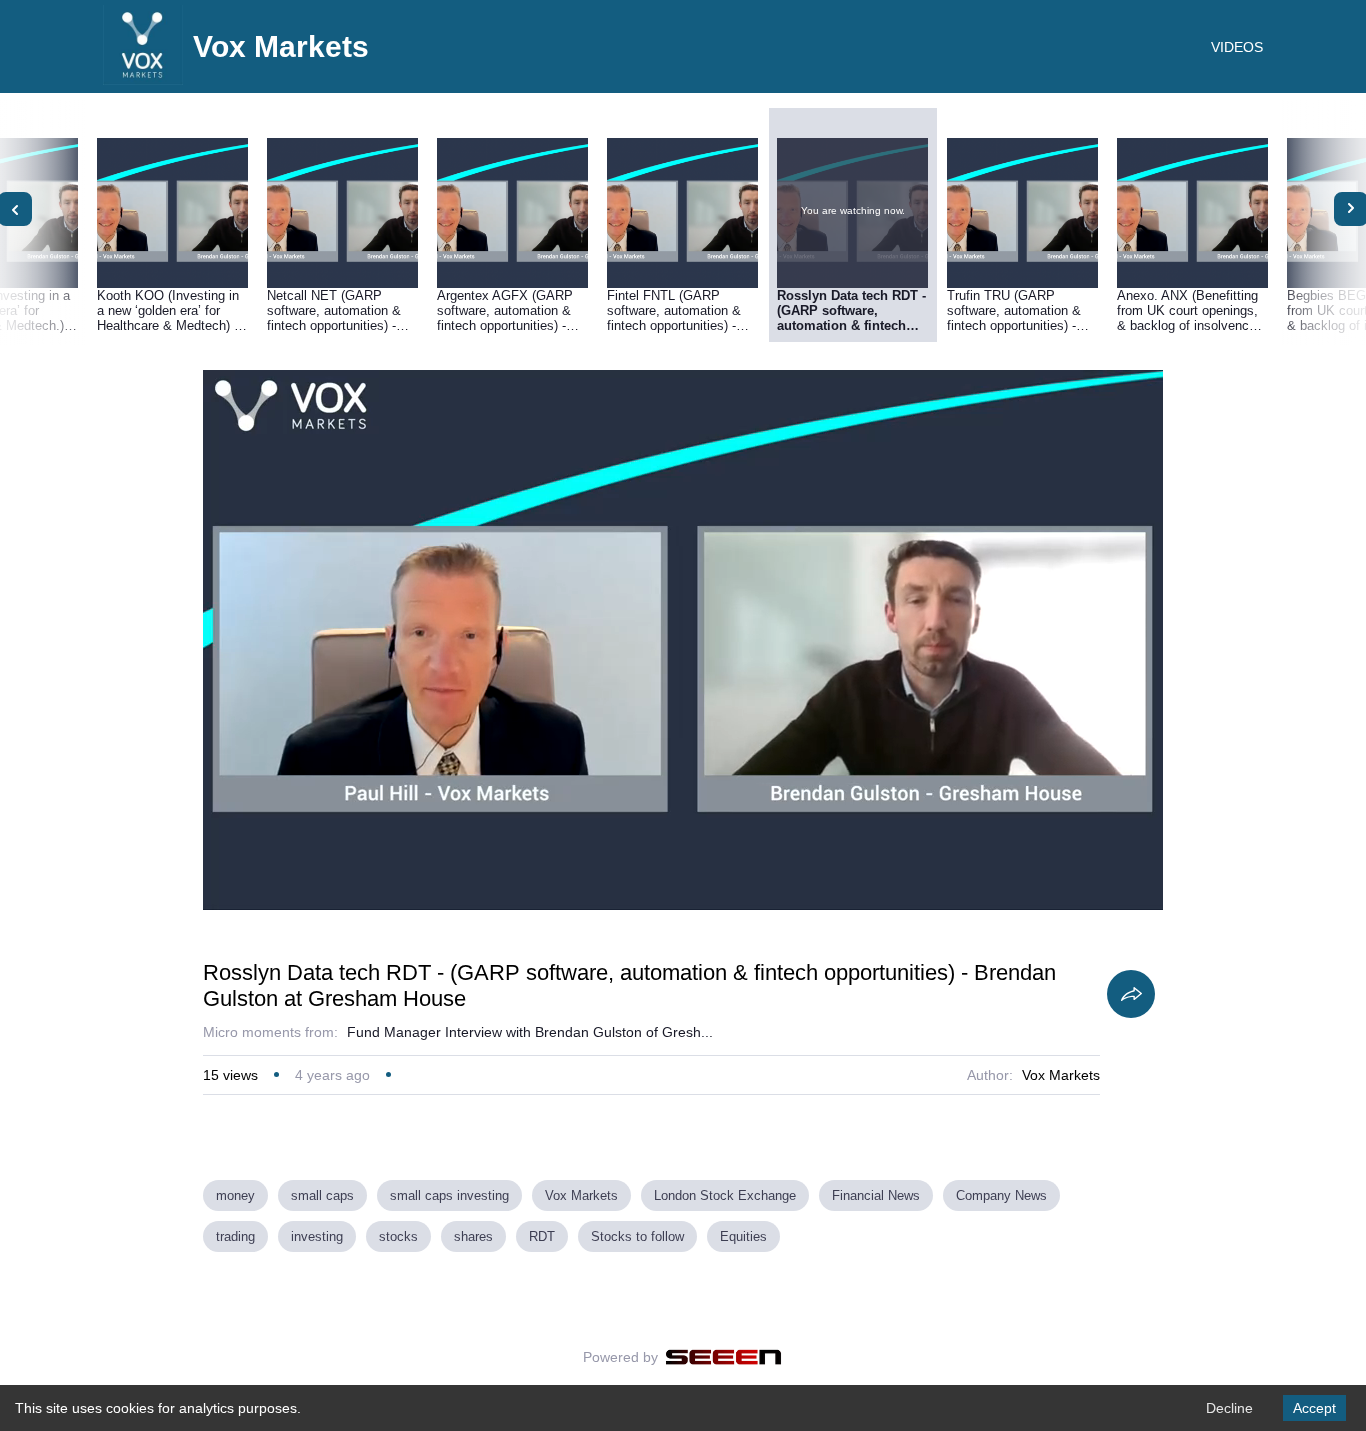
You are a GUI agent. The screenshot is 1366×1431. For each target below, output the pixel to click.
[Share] (1131, 994)
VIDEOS (1237, 47)
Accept (1314, 1408)
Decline (1229, 1408)
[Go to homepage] (143, 80)
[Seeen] (723, 1357)
